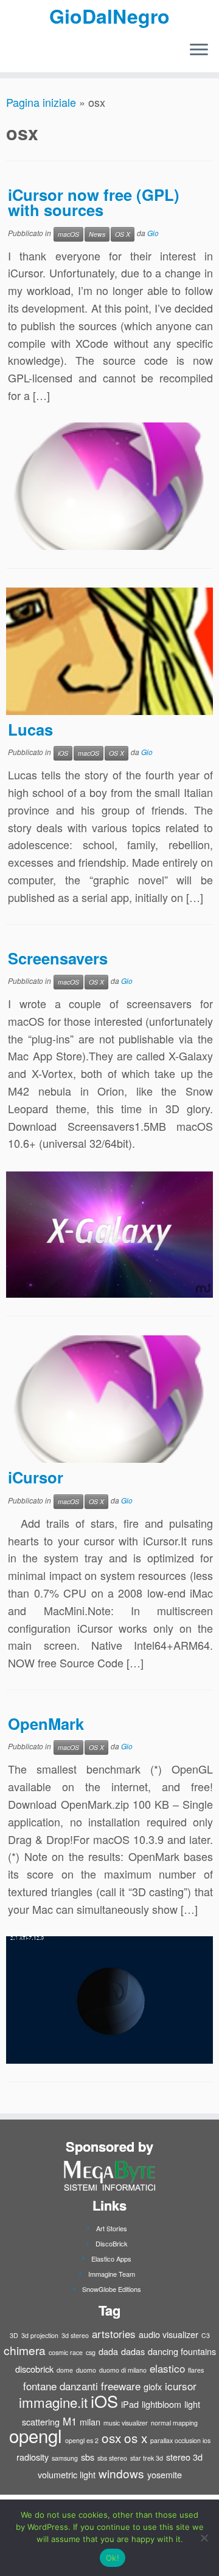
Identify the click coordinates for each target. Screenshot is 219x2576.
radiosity (33, 2457)
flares (196, 2370)
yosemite (165, 2474)
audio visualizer (169, 2334)
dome (65, 2370)
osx (111, 2438)
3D (14, 2335)
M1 (70, 2421)
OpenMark (46, 1724)
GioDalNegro (109, 16)
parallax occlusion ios (180, 2440)
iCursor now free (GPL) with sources (94, 202)
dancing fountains (182, 2351)
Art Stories (112, 2228)
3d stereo (75, 2335)
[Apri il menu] (199, 50)
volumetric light (67, 2474)
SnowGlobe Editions (112, 2289)
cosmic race (66, 2352)
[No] (204, 2538)
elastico (167, 2368)
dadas (133, 2351)
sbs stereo (112, 2458)
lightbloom (162, 2404)
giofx (153, 2386)
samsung (65, 2458)
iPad (130, 2404)
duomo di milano (123, 2370)
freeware (121, 2386)
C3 (206, 2335)
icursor (181, 2386)
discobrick (34, 2369)
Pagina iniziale (41, 102)
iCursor (36, 1477)
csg (91, 2352)
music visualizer (126, 2423)
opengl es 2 (82, 2440)
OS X (123, 234)
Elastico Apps (111, 2259)
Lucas (30, 729)
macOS (68, 234)
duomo (86, 2370)
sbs (88, 2457)
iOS (63, 753)
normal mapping (174, 2423)
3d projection (40, 2335)
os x (136, 2438)
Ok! (113, 2558)
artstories (114, 2334)
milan (90, 2422)
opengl (36, 2435)
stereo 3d (184, 2457)
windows (121, 2473)
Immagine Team (112, 2274)
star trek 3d (147, 2458)
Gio (153, 233)
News (97, 234)
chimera (25, 2350)
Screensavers (58, 958)
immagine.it (53, 2402)
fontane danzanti (61, 2386)
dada (108, 2351)
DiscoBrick (112, 2243)
